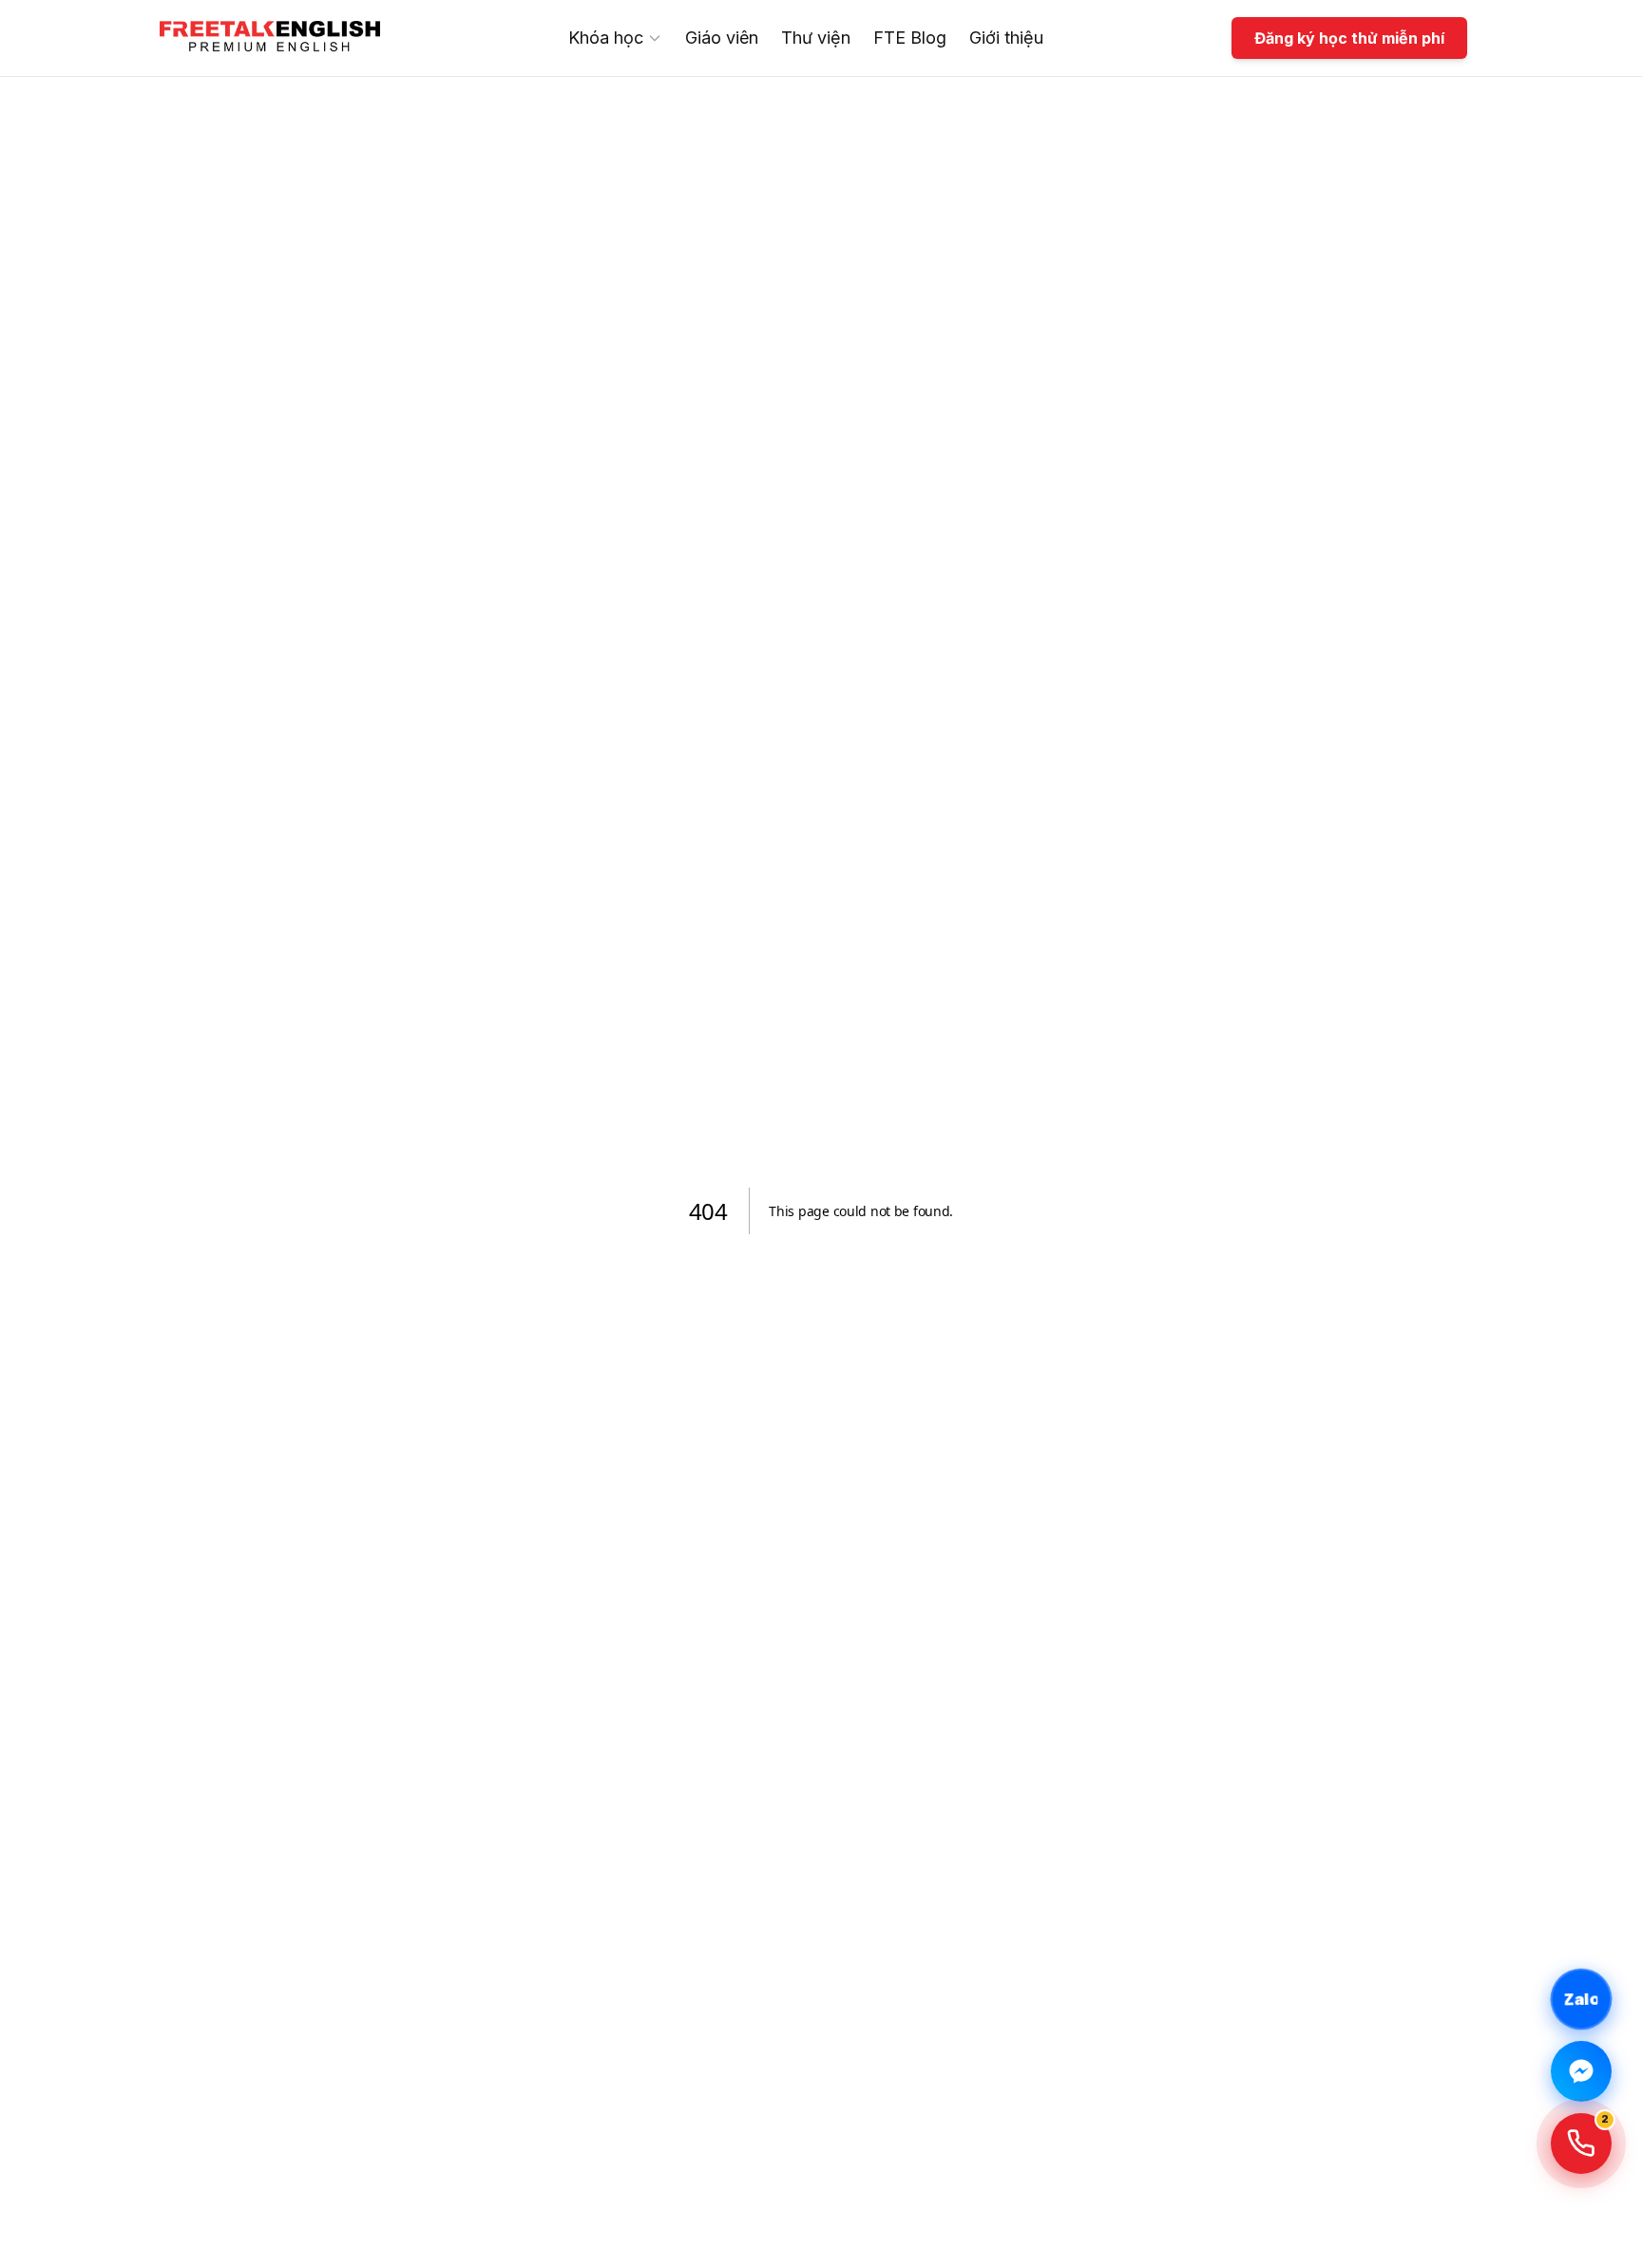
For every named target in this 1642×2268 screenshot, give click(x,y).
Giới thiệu (1006, 38)
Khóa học (606, 38)
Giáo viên (722, 38)
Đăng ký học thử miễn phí (1349, 38)
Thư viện (816, 38)
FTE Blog (910, 38)
